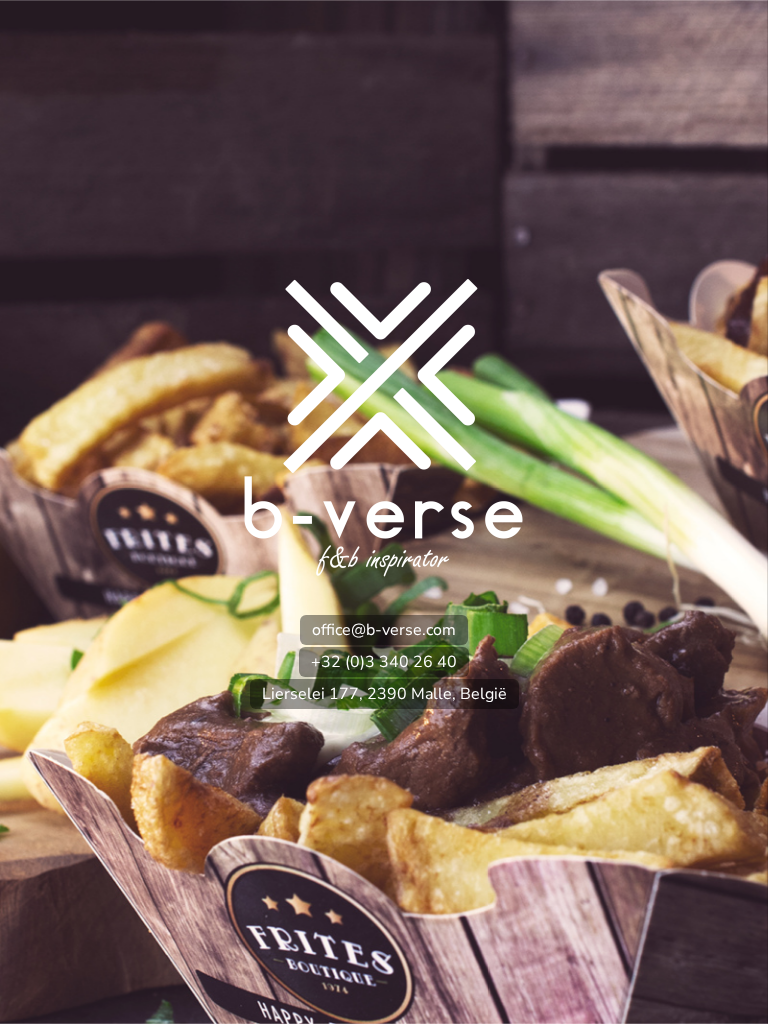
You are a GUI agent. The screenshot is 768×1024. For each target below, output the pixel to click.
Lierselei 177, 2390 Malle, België (384, 694)
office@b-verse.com (384, 630)
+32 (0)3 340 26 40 (384, 662)
